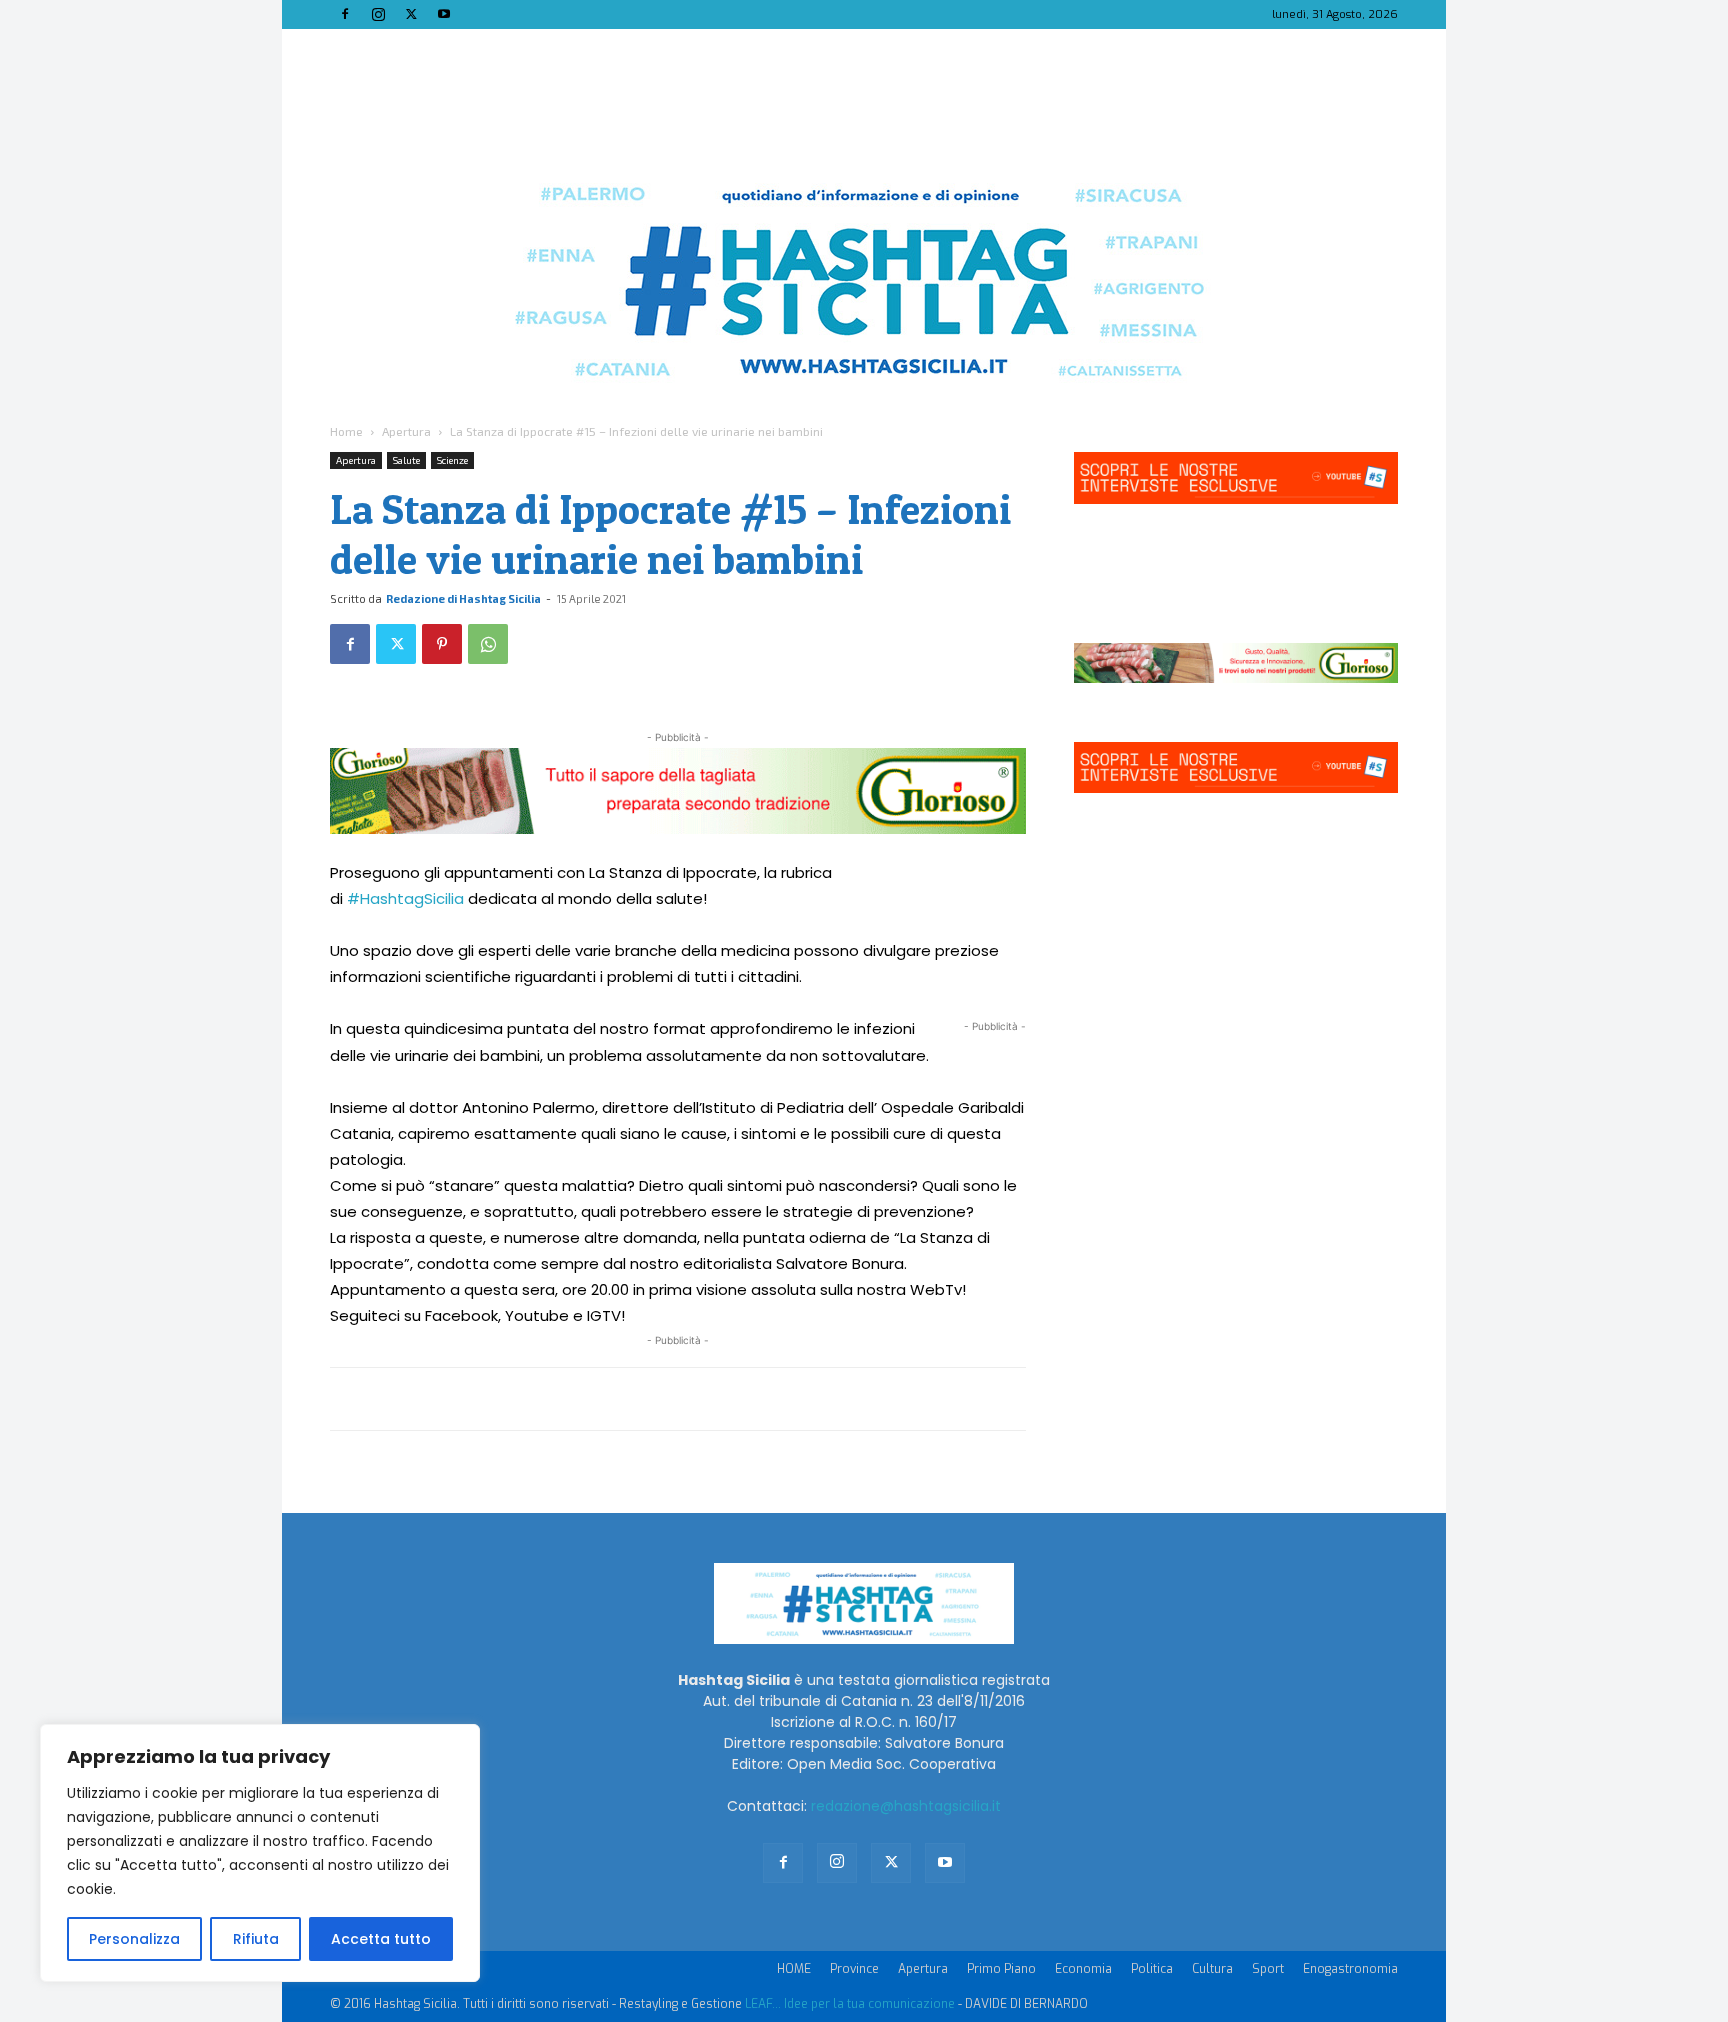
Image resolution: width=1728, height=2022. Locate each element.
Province (854, 1969)
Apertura (406, 431)
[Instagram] (378, 14)
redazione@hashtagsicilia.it (906, 1806)
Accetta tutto (381, 1939)
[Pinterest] (442, 644)
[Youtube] (444, 14)
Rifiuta (256, 1939)
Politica (1152, 1969)
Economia (1083, 1969)
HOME (794, 1969)
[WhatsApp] (488, 644)
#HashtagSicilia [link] (405, 898)
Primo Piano (1001, 1969)
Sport (1268, 1969)
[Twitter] (411, 14)
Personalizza (134, 1939)
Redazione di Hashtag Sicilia (463, 598)
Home (346, 431)
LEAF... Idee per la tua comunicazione (850, 2004)
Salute (406, 460)
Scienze (452, 460)
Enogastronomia (1350, 1969)
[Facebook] (345, 14)
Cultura (1212, 1969)
